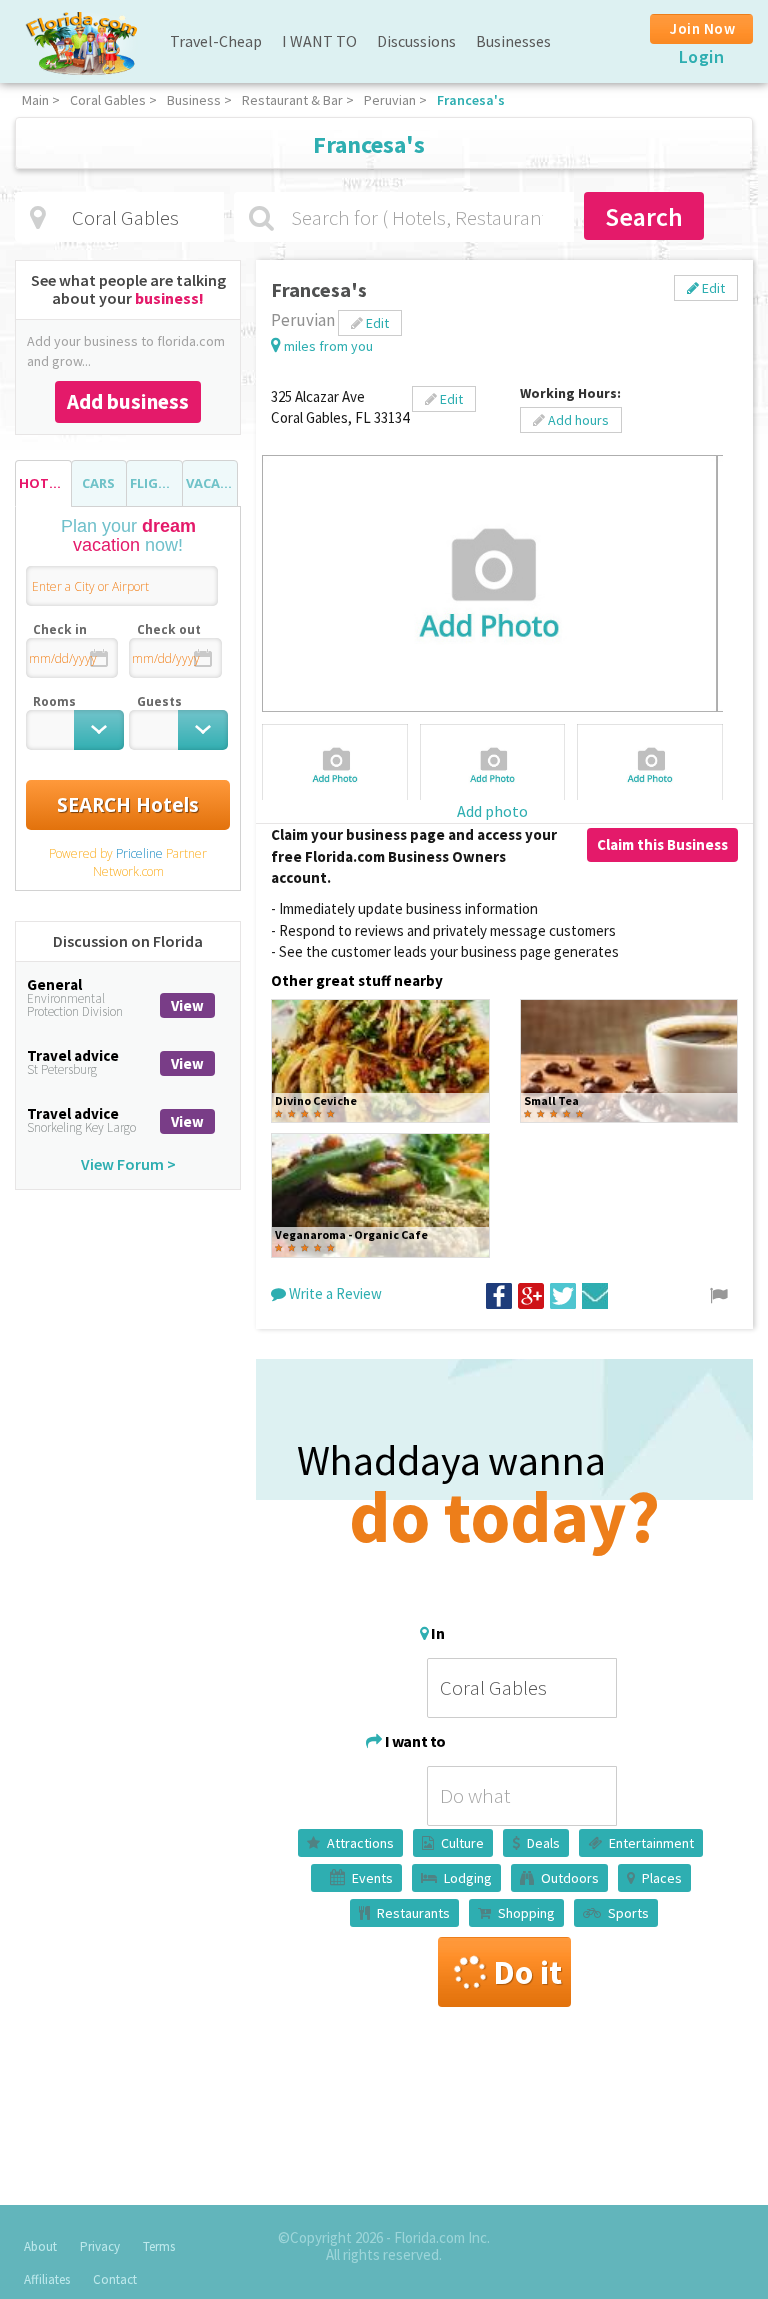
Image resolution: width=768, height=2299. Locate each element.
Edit (712, 288)
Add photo (492, 811)
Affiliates (47, 2279)
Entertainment (651, 1843)
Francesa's (471, 100)
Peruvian (390, 100)
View (187, 1005)
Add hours (577, 420)
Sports (628, 1913)
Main (35, 100)
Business (194, 100)
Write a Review (334, 1293)
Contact (115, 2279)
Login (702, 56)
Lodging (468, 1878)
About (40, 2246)
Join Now (702, 28)
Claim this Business (662, 844)
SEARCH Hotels (128, 805)
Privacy (100, 2246)
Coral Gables (108, 100)
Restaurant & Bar (292, 100)
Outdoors (570, 1878)
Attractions (360, 1843)
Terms (159, 2246)
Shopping (526, 1913)
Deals (543, 1843)
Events (372, 1878)
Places (662, 1878)
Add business (128, 401)
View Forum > (128, 1164)
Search (644, 216)
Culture (462, 1843)
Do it (527, 1972)
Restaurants (413, 1913)
